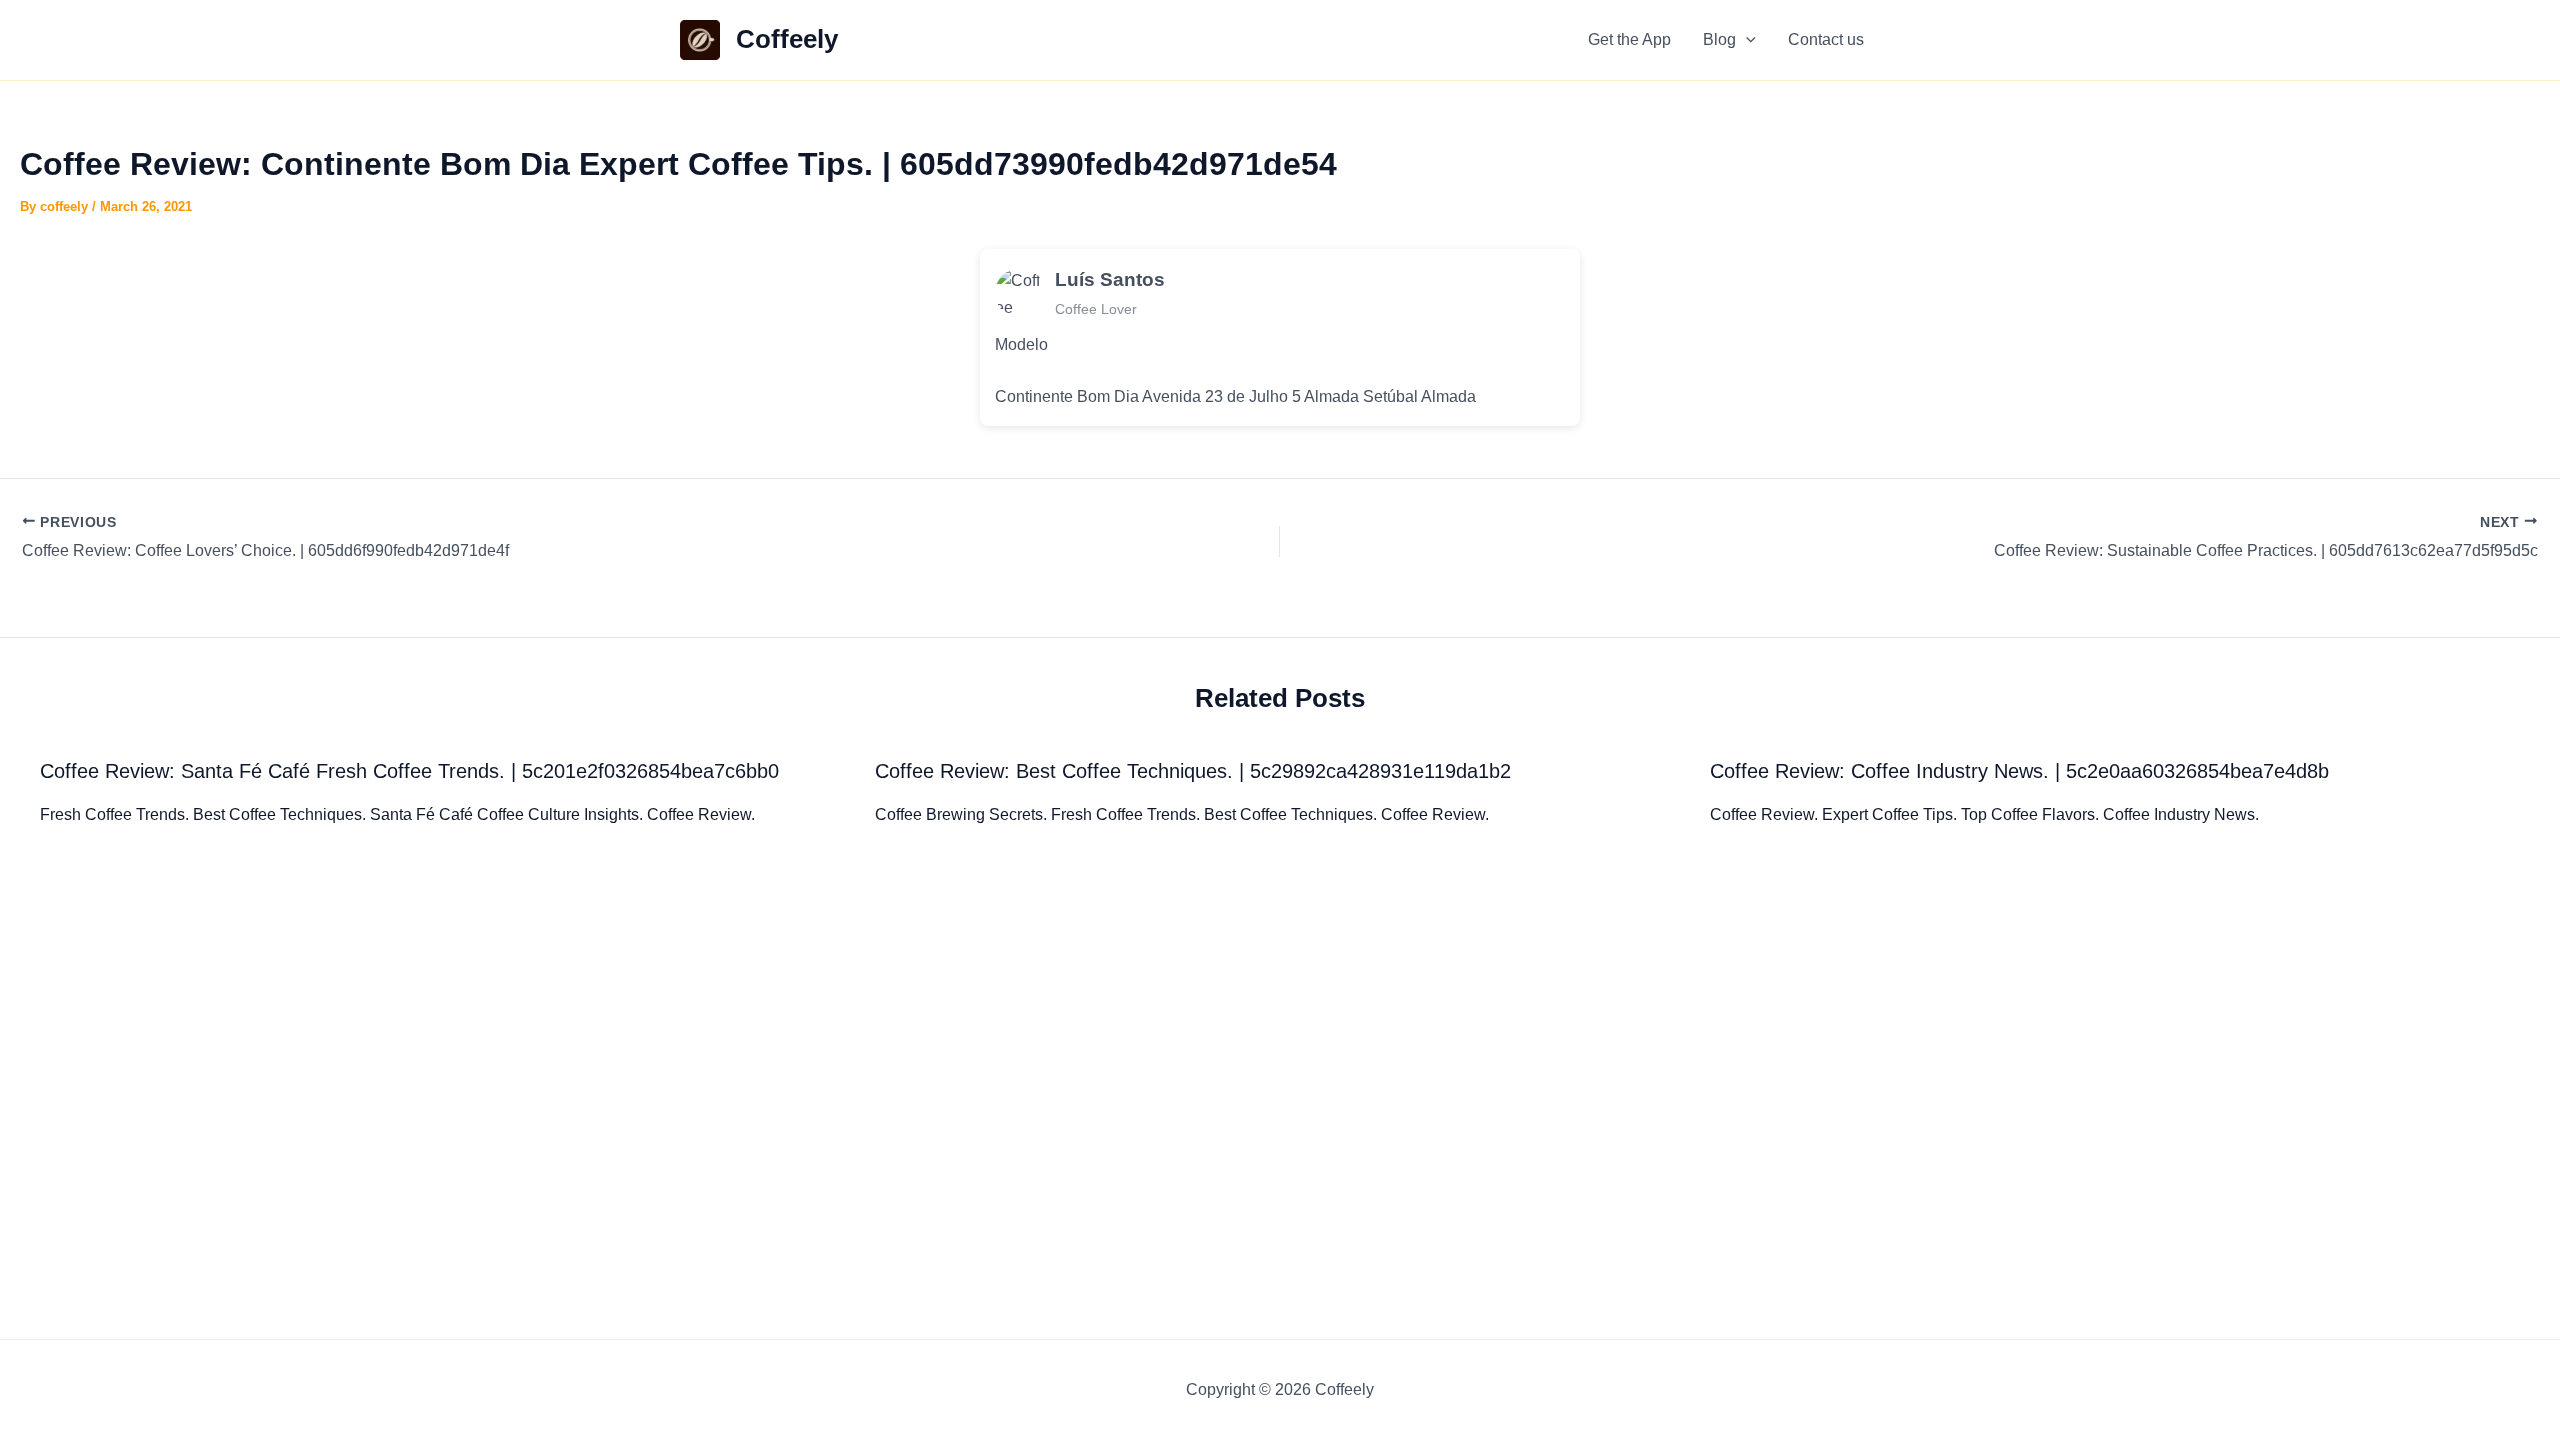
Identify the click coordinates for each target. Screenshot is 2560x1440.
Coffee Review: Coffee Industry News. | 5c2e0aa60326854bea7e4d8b (2019, 771)
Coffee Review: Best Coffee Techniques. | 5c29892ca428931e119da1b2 (1193, 771)
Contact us (1826, 39)
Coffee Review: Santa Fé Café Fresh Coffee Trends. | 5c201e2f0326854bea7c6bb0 (409, 771)
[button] (1746, 40)
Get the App (1629, 39)
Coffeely (787, 39)
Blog (1719, 39)
